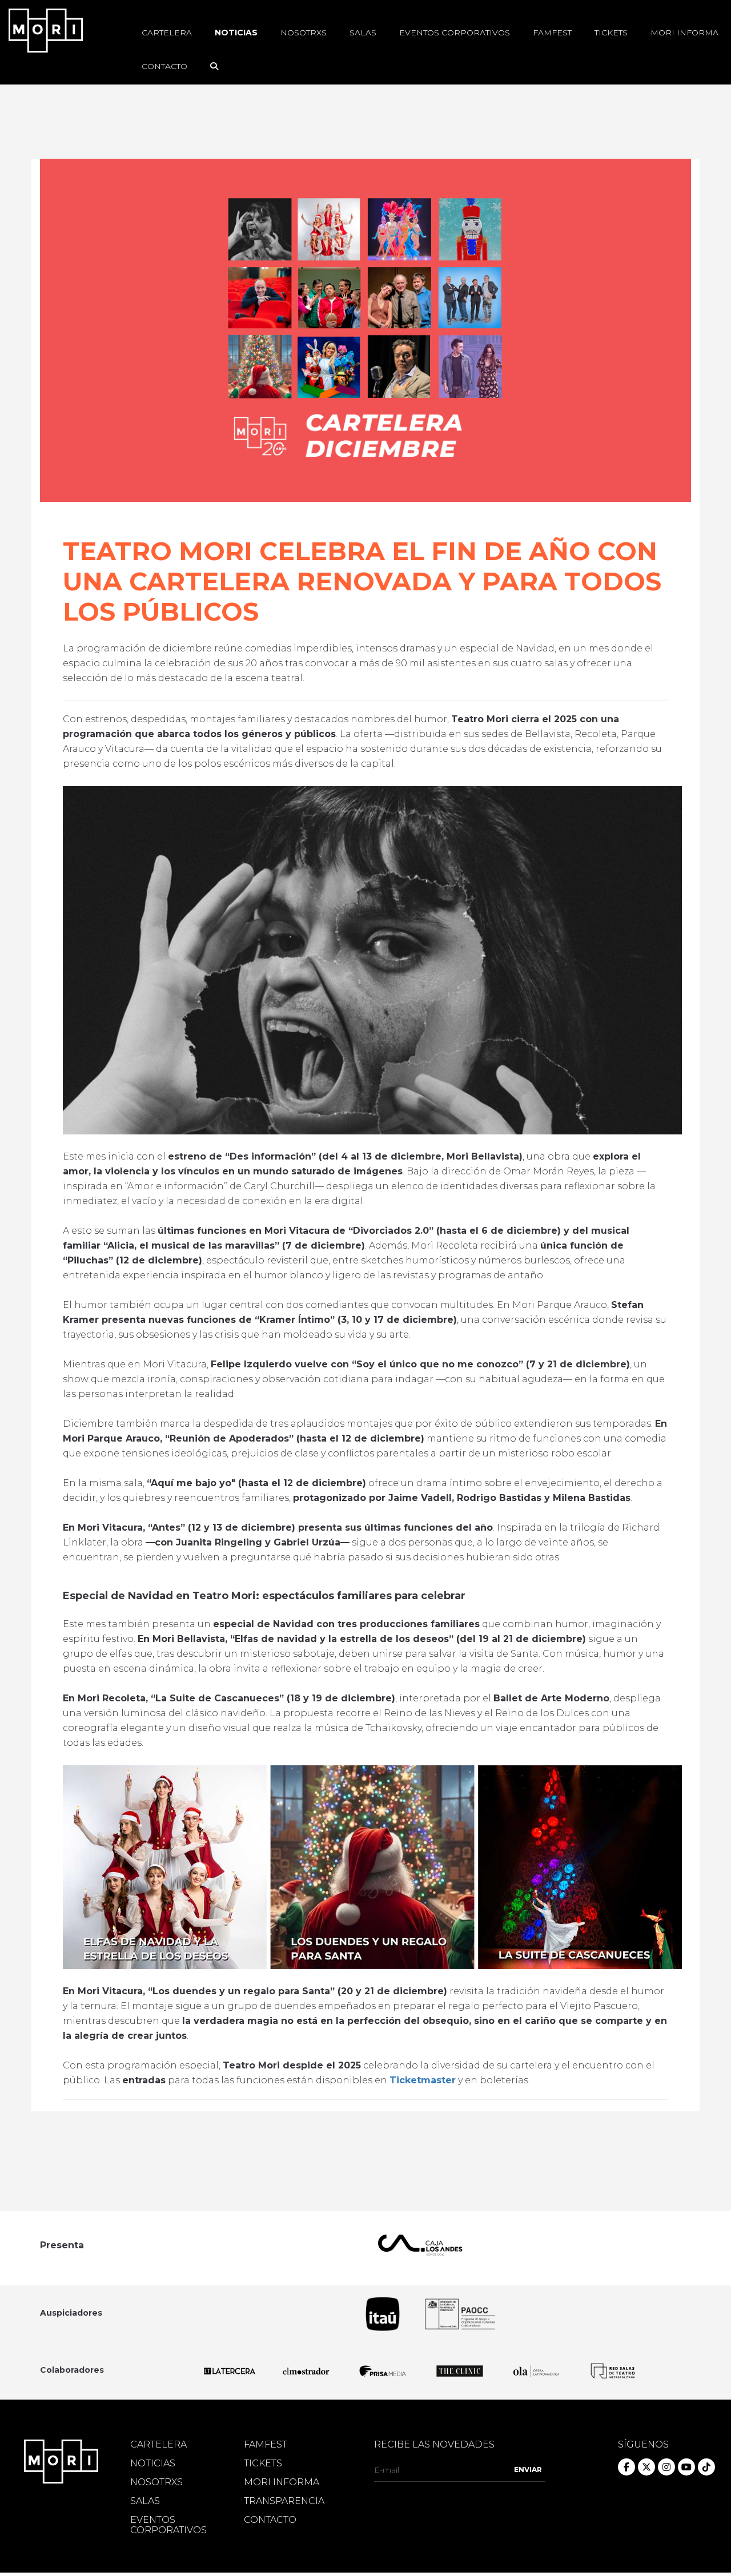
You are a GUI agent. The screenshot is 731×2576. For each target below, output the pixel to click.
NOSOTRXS (156, 2482)
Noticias (236, 33)
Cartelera (167, 33)
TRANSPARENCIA (284, 2501)
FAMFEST (266, 2445)
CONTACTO (270, 2520)
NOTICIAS (153, 2464)
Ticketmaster (423, 2080)
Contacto (164, 66)
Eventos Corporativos (455, 33)
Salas (363, 33)
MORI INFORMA (282, 2482)
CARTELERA (158, 2445)
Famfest (552, 33)
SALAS (145, 2501)
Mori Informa (684, 33)
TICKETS (263, 2464)
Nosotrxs (304, 33)
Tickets (611, 33)
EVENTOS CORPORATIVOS (168, 2525)
